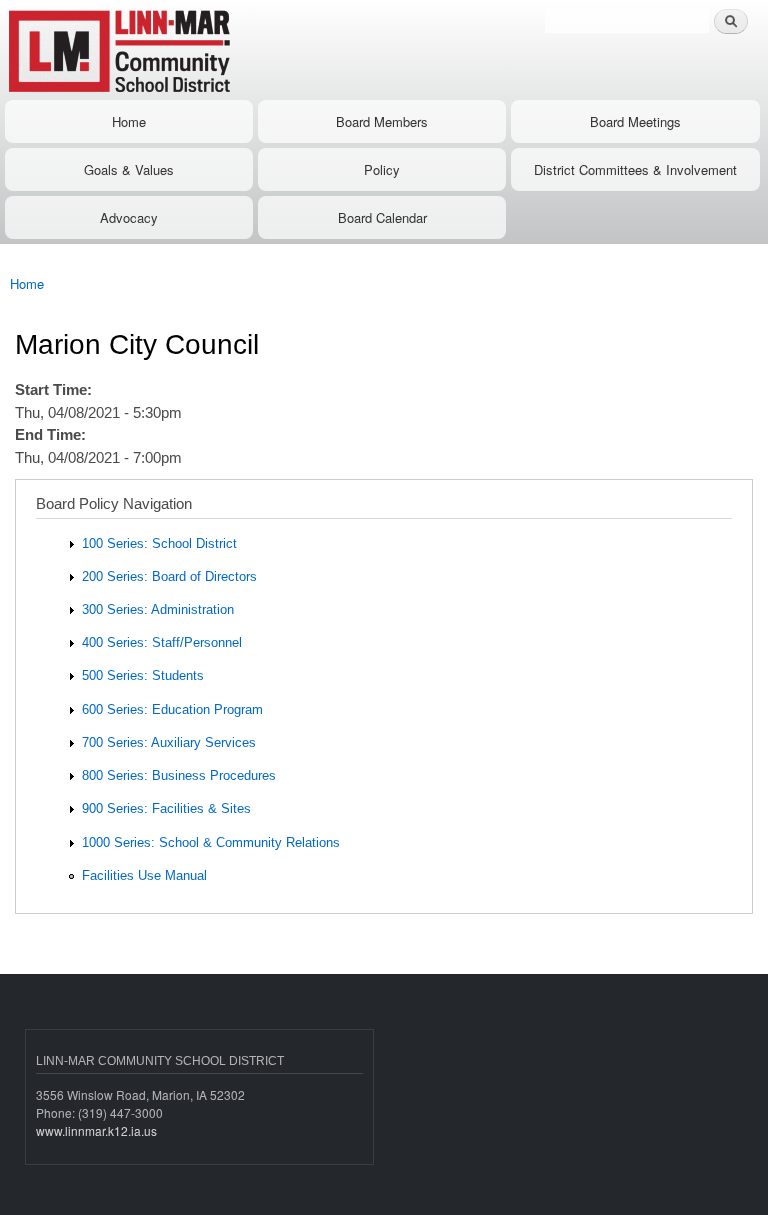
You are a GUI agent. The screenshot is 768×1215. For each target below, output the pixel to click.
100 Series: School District (159, 543)
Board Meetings (635, 121)
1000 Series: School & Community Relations (211, 842)
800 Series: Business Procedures (179, 775)
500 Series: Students (143, 675)
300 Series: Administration (158, 609)
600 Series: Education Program (172, 709)
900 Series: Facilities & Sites (166, 808)
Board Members (382, 121)
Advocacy (129, 217)
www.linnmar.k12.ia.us (96, 1130)
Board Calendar (382, 217)
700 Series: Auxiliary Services (169, 742)
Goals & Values (129, 169)
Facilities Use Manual (144, 875)
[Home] (182, 50)
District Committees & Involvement (635, 169)
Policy (382, 169)
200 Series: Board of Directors (169, 576)
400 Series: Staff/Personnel (162, 642)
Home (129, 121)
